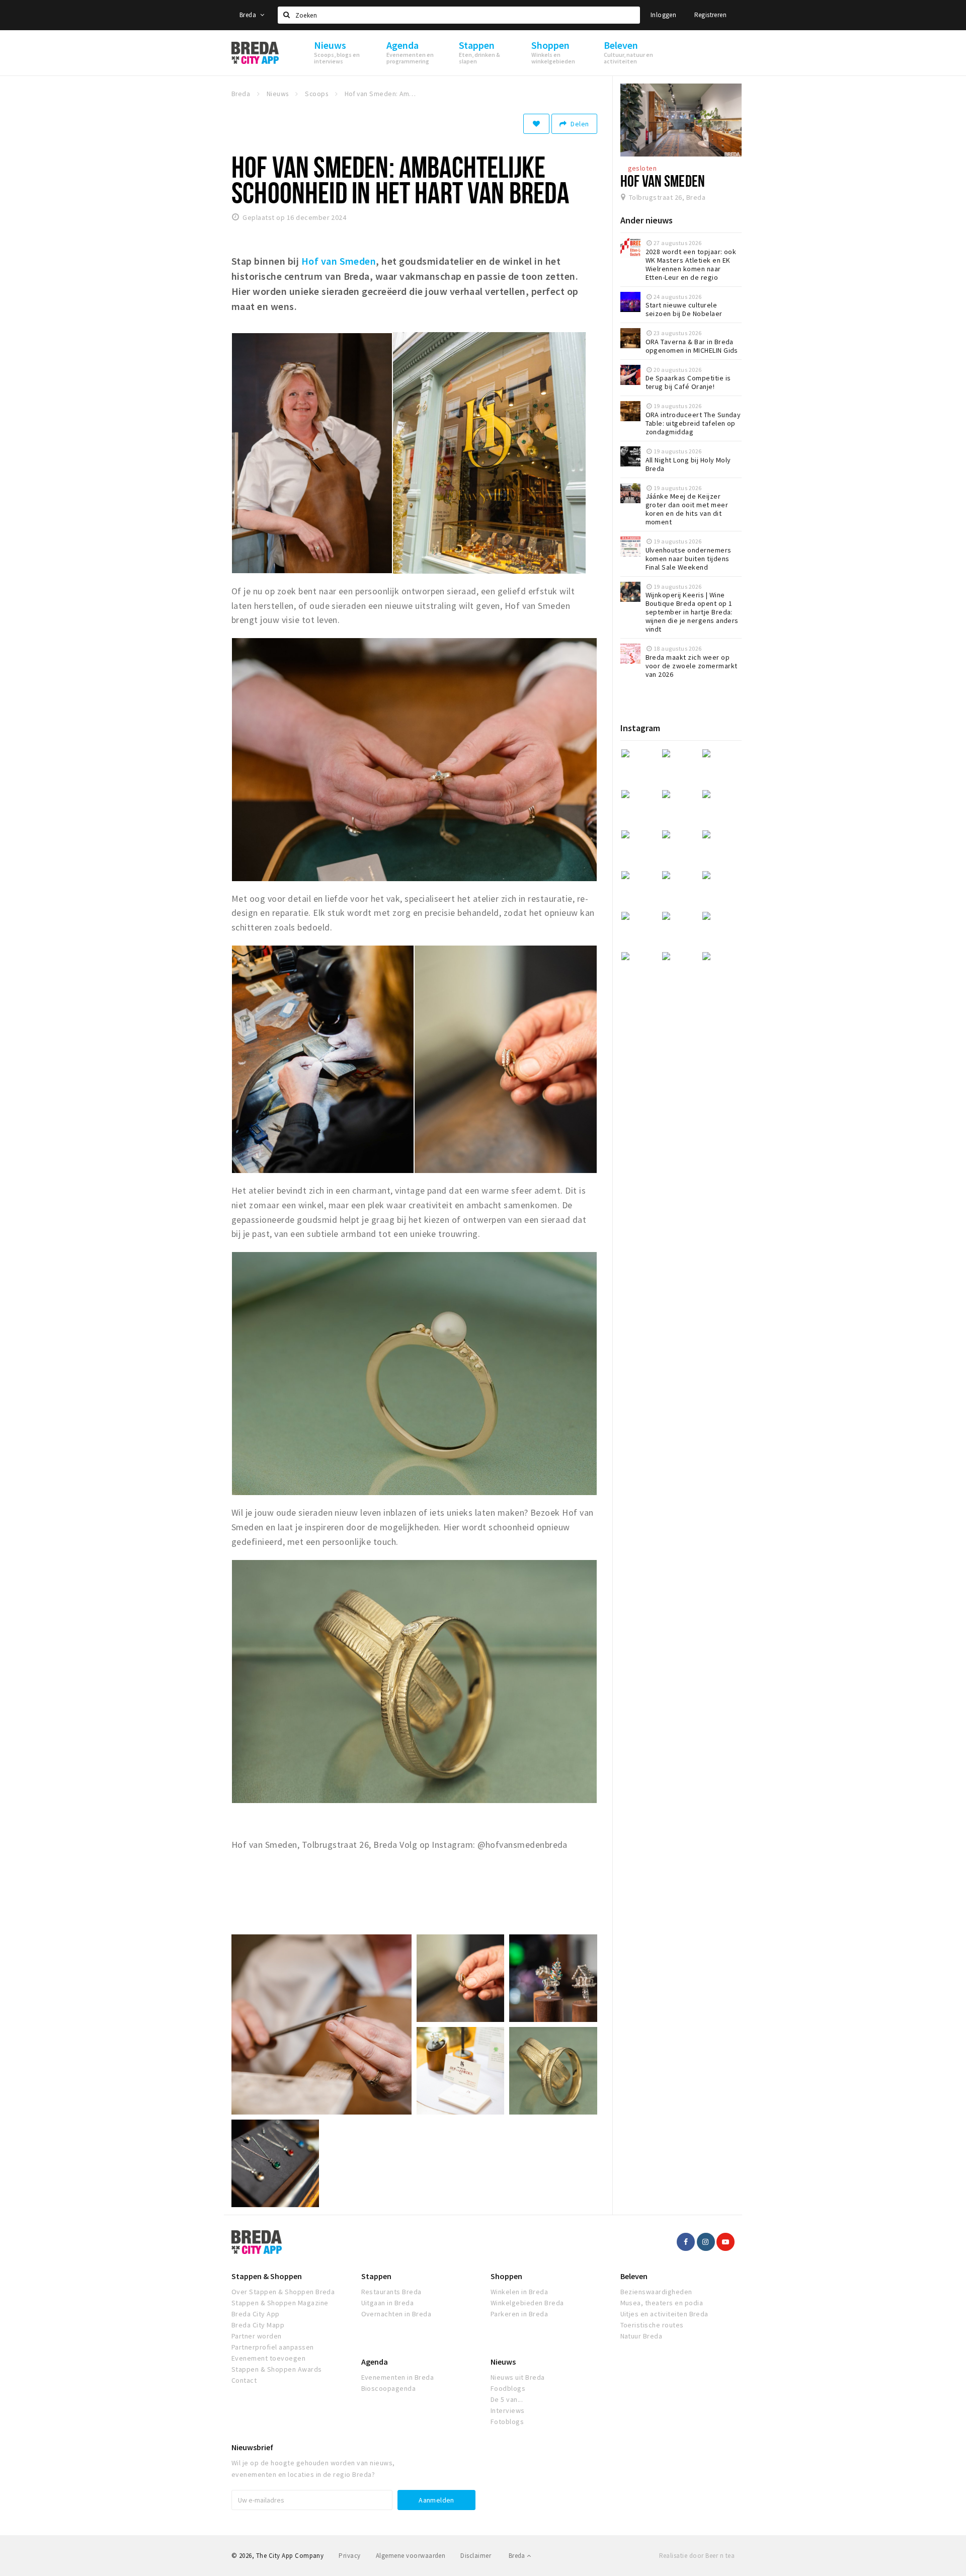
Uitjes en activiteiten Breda (664, 2314)
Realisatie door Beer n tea (697, 2556)
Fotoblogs (507, 2422)
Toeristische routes (652, 2325)
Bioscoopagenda (389, 2388)
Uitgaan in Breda (388, 2303)
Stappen (376, 2276)
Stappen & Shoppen (267, 2276)
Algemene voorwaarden (411, 2556)
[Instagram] (706, 2242)
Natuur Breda (641, 2336)
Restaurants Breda (391, 2292)
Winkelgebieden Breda (527, 2303)
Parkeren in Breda (519, 2314)
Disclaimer (476, 2556)
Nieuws (503, 2362)
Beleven (634, 2276)
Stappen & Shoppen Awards (277, 2369)
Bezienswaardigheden (656, 2292)
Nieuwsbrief (252, 2447)
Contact (244, 2380)
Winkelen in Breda (519, 2292)
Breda (249, 15)
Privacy (349, 2556)
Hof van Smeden (663, 181)
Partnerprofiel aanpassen (273, 2347)
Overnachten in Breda (396, 2314)
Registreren (710, 15)
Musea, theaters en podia (662, 2303)
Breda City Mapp (258, 2325)
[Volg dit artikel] (536, 124)
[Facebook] (686, 2242)
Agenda (375, 2362)
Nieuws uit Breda (518, 2377)
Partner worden (257, 2336)
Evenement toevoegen (268, 2358)
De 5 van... (507, 2399)
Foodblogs (508, 2388)
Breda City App (256, 2314)
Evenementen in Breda (398, 2377)
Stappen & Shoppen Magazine (280, 2303)
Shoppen (506, 2276)
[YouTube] (726, 2242)
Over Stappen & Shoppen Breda (283, 2292)
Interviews (508, 2410)
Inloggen (663, 15)
